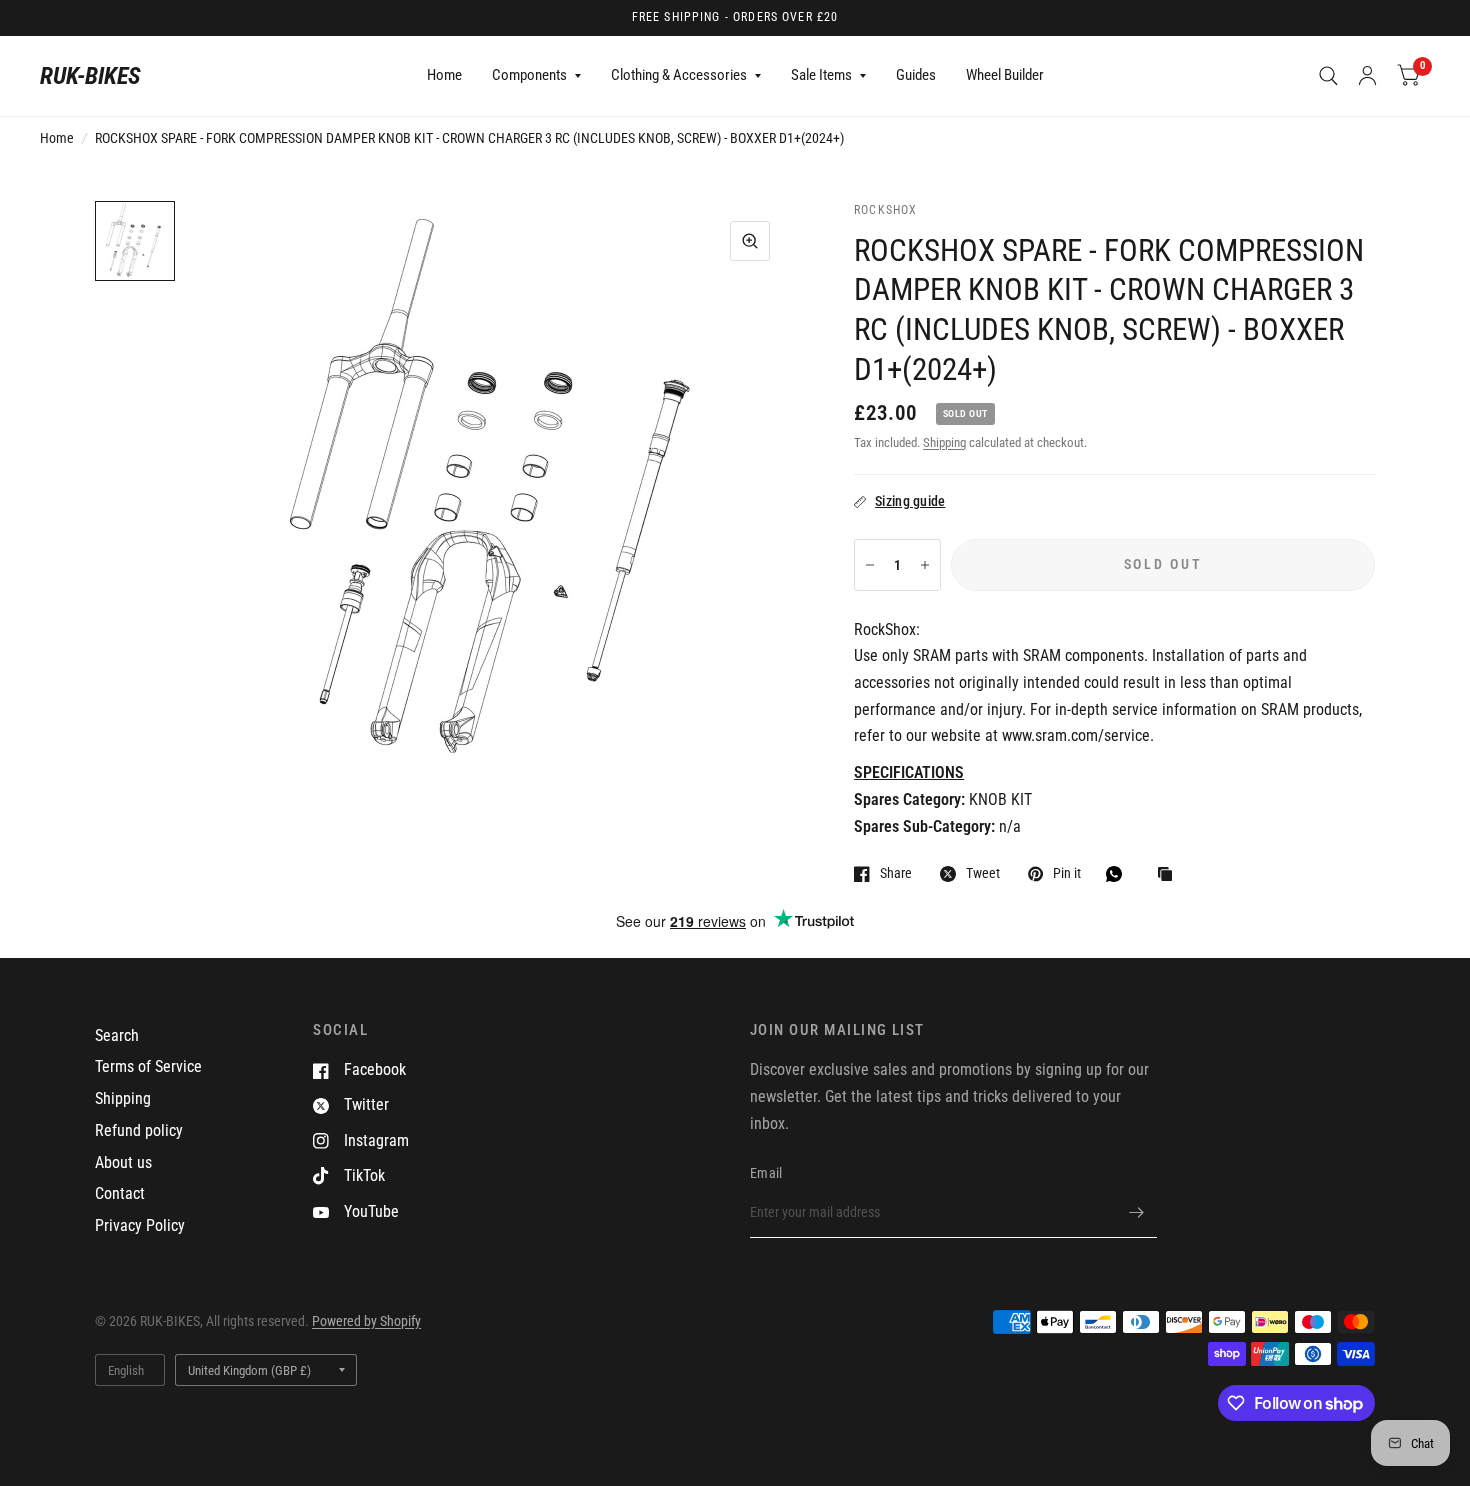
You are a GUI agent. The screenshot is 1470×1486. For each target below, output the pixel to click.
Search (117, 1035)
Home (444, 75)
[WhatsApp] (1119, 874)
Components (529, 75)
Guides (916, 75)
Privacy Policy (140, 1225)
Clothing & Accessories (679, 75)
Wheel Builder (1005, 75)
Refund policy (139, 1130)
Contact (120, 1193)
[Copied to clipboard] (1170, 875)
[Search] (1328, 76)
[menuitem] (444, 76)
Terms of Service (148, 1066)
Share (896, 873)
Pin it (1067, 873)
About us (123, 1162)
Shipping (944, 442)
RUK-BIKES (90, 76)
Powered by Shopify (366, 1321)
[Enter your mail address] (1137, 1212)
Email (766, 1173)
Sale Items (821, 75)
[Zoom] (750, 241)
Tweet (983, 873)
